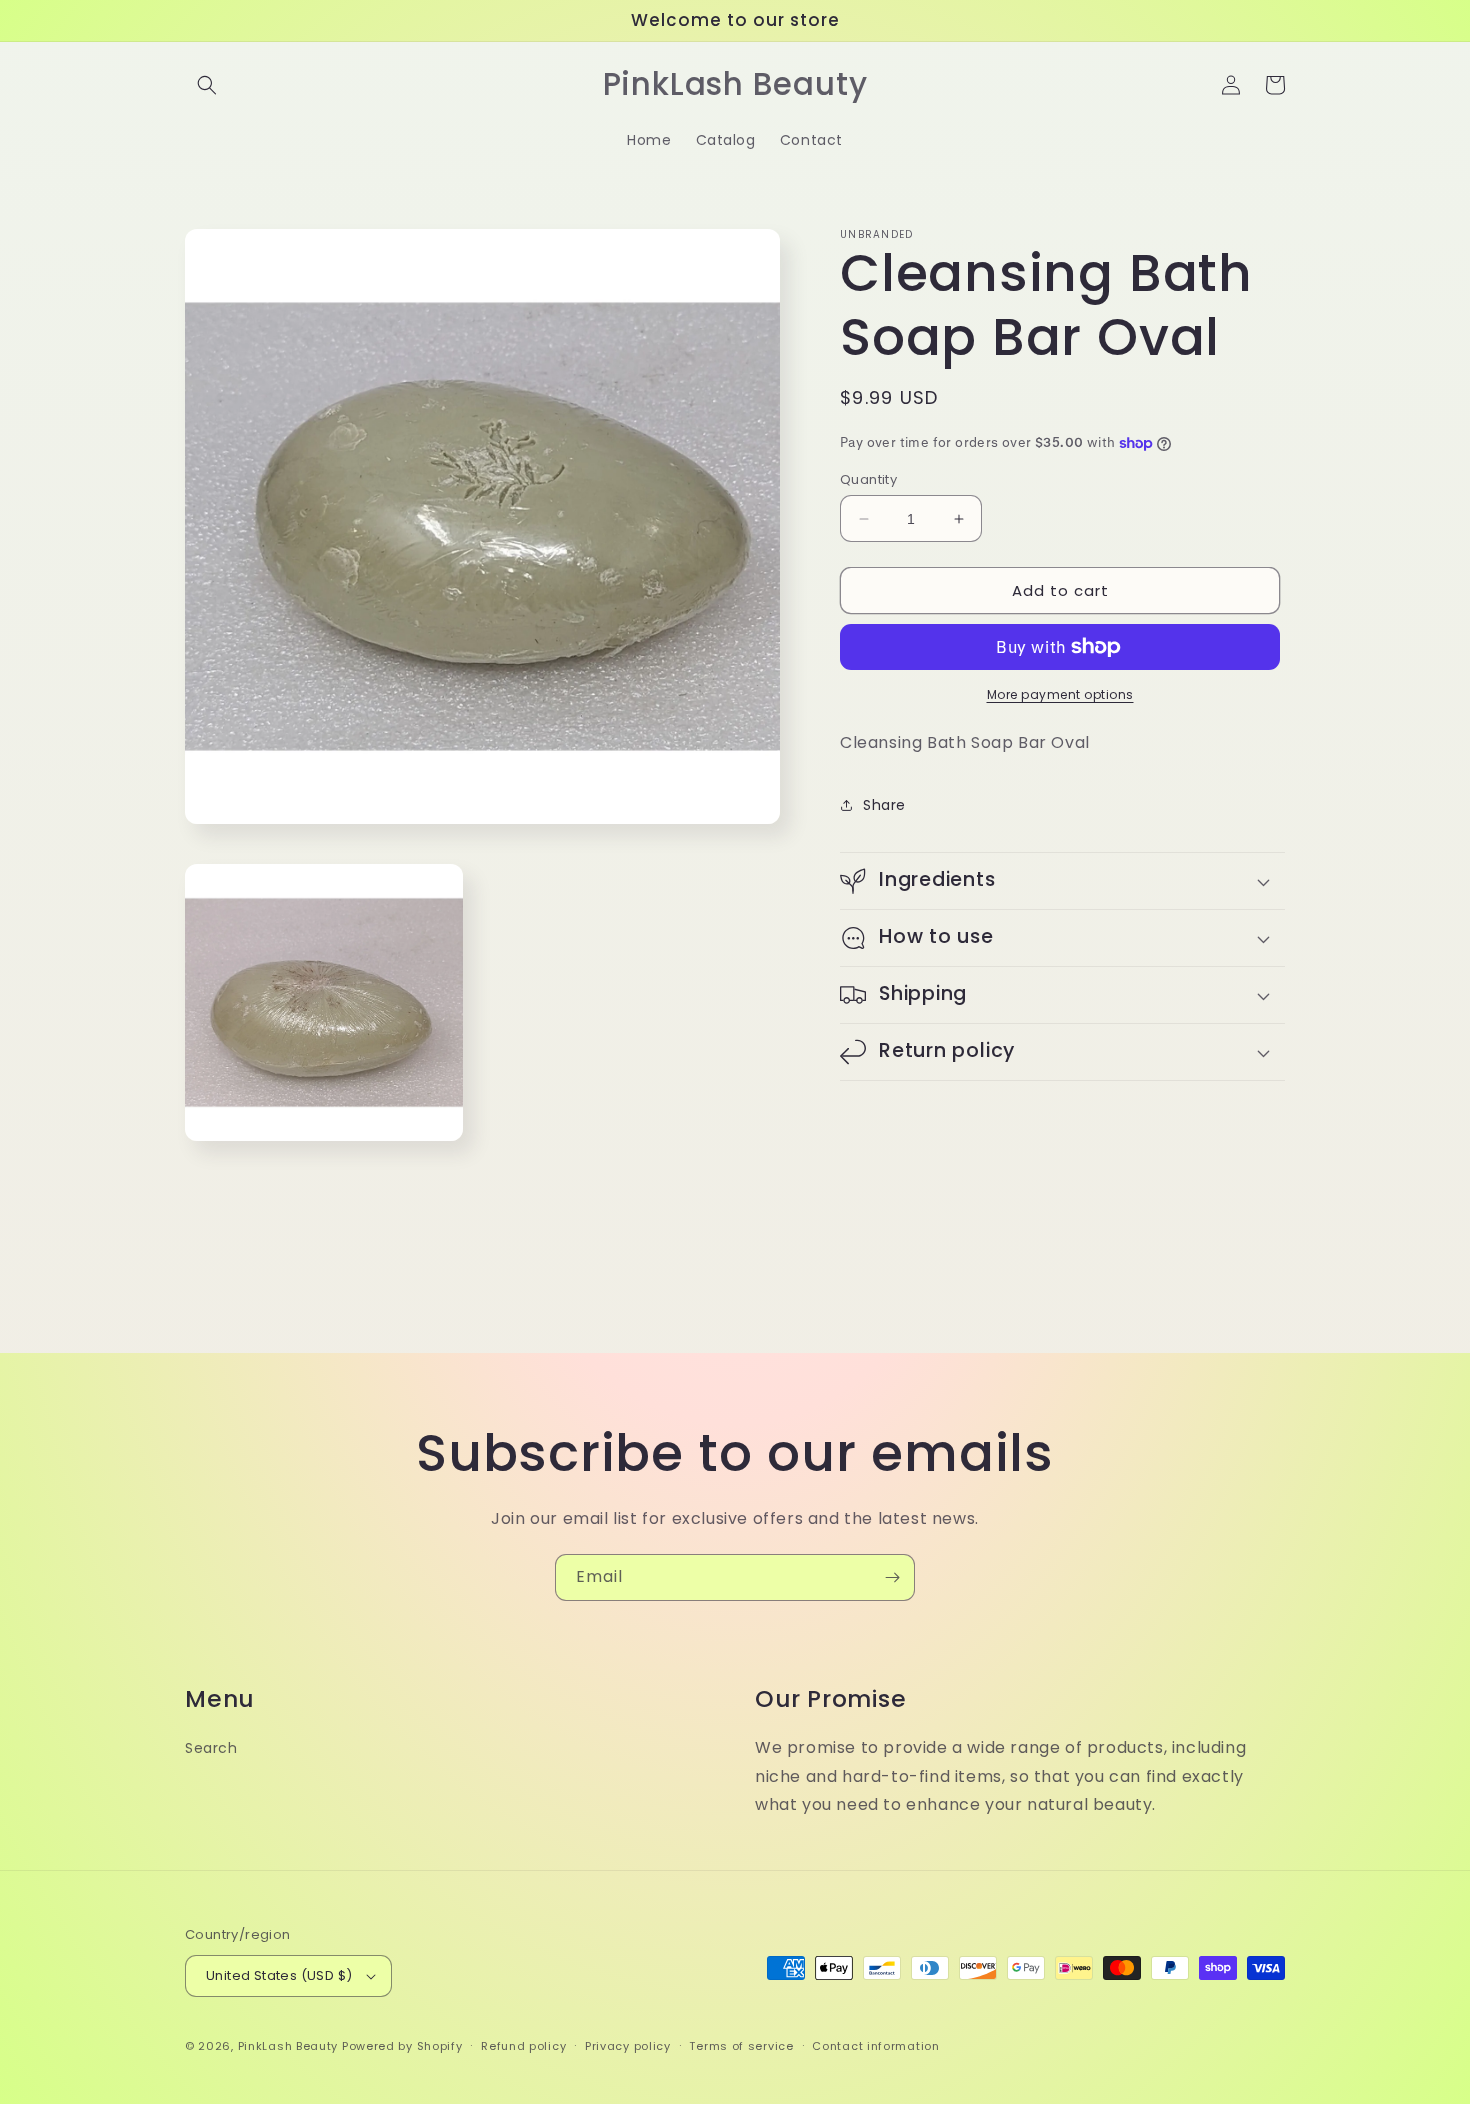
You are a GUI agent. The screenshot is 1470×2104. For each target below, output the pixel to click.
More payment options (1060, 694)
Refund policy (523, 2046)
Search (211, 1748)
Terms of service (741, 2046)
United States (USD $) (279, 1975)
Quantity (868, 479)
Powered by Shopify (402, 2046)
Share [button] (884, 805)
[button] (207, 85)
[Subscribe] (892, 1577)
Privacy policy (628, 2046)
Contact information (875, 2046)
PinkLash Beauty (288, 2046)
